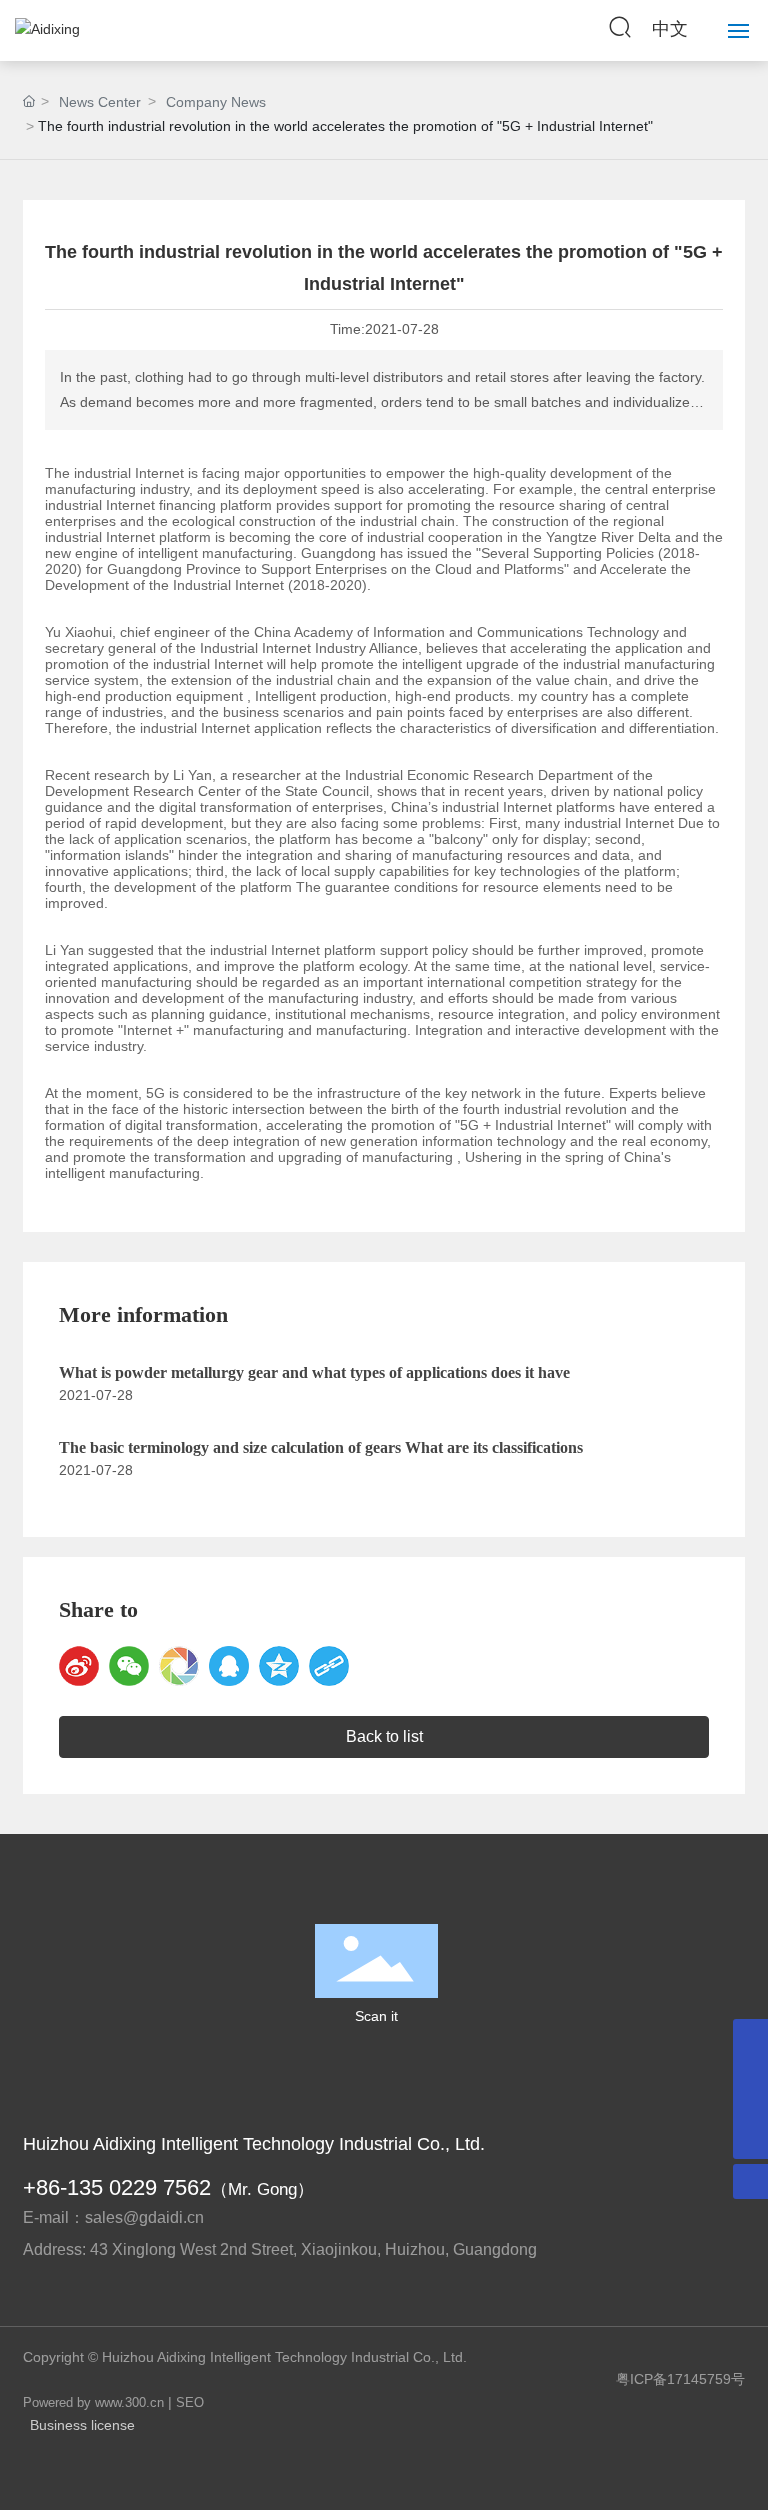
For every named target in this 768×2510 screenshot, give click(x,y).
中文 (670, 29)
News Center (100, 102)
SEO (190, 2402)
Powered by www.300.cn (93, 2402)
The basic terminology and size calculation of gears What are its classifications (321, 1447)
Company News (216, 102)
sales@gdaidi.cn (144, 2217)
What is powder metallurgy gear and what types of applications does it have (314, 1372)
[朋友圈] (179, 1666)
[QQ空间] (279, 1666)
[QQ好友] (229, 1666)
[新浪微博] (79, 1666)
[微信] (129, 1666)
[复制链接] (329, 1666)
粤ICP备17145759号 (680, 2379)
